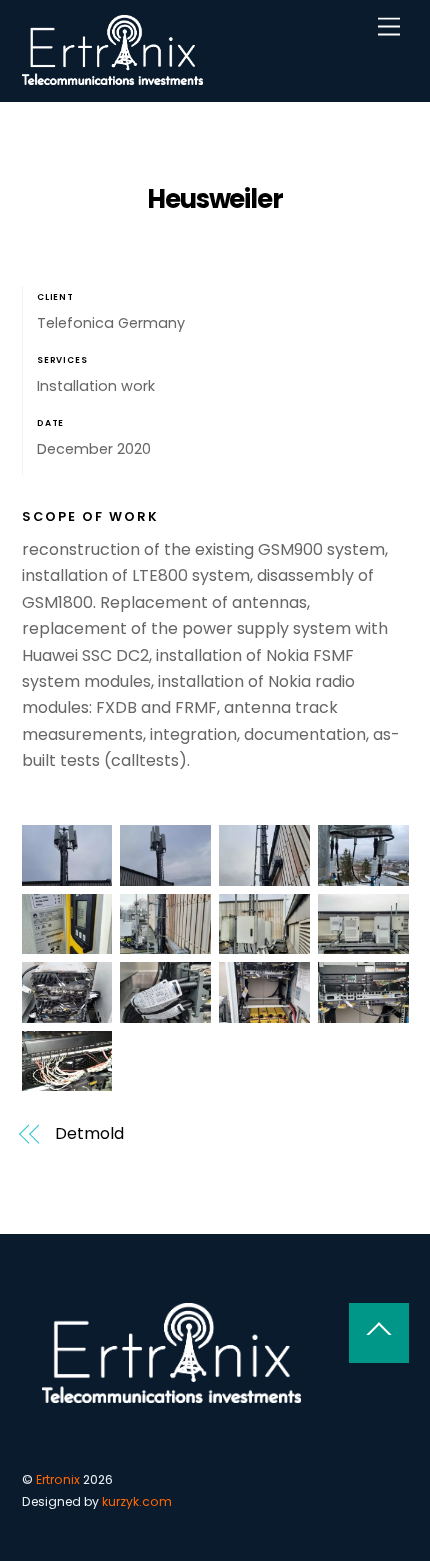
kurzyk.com (137, 1501)
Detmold (89, 1134)
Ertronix (58, 1479)
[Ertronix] (113, 76)
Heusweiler (215, 199)
